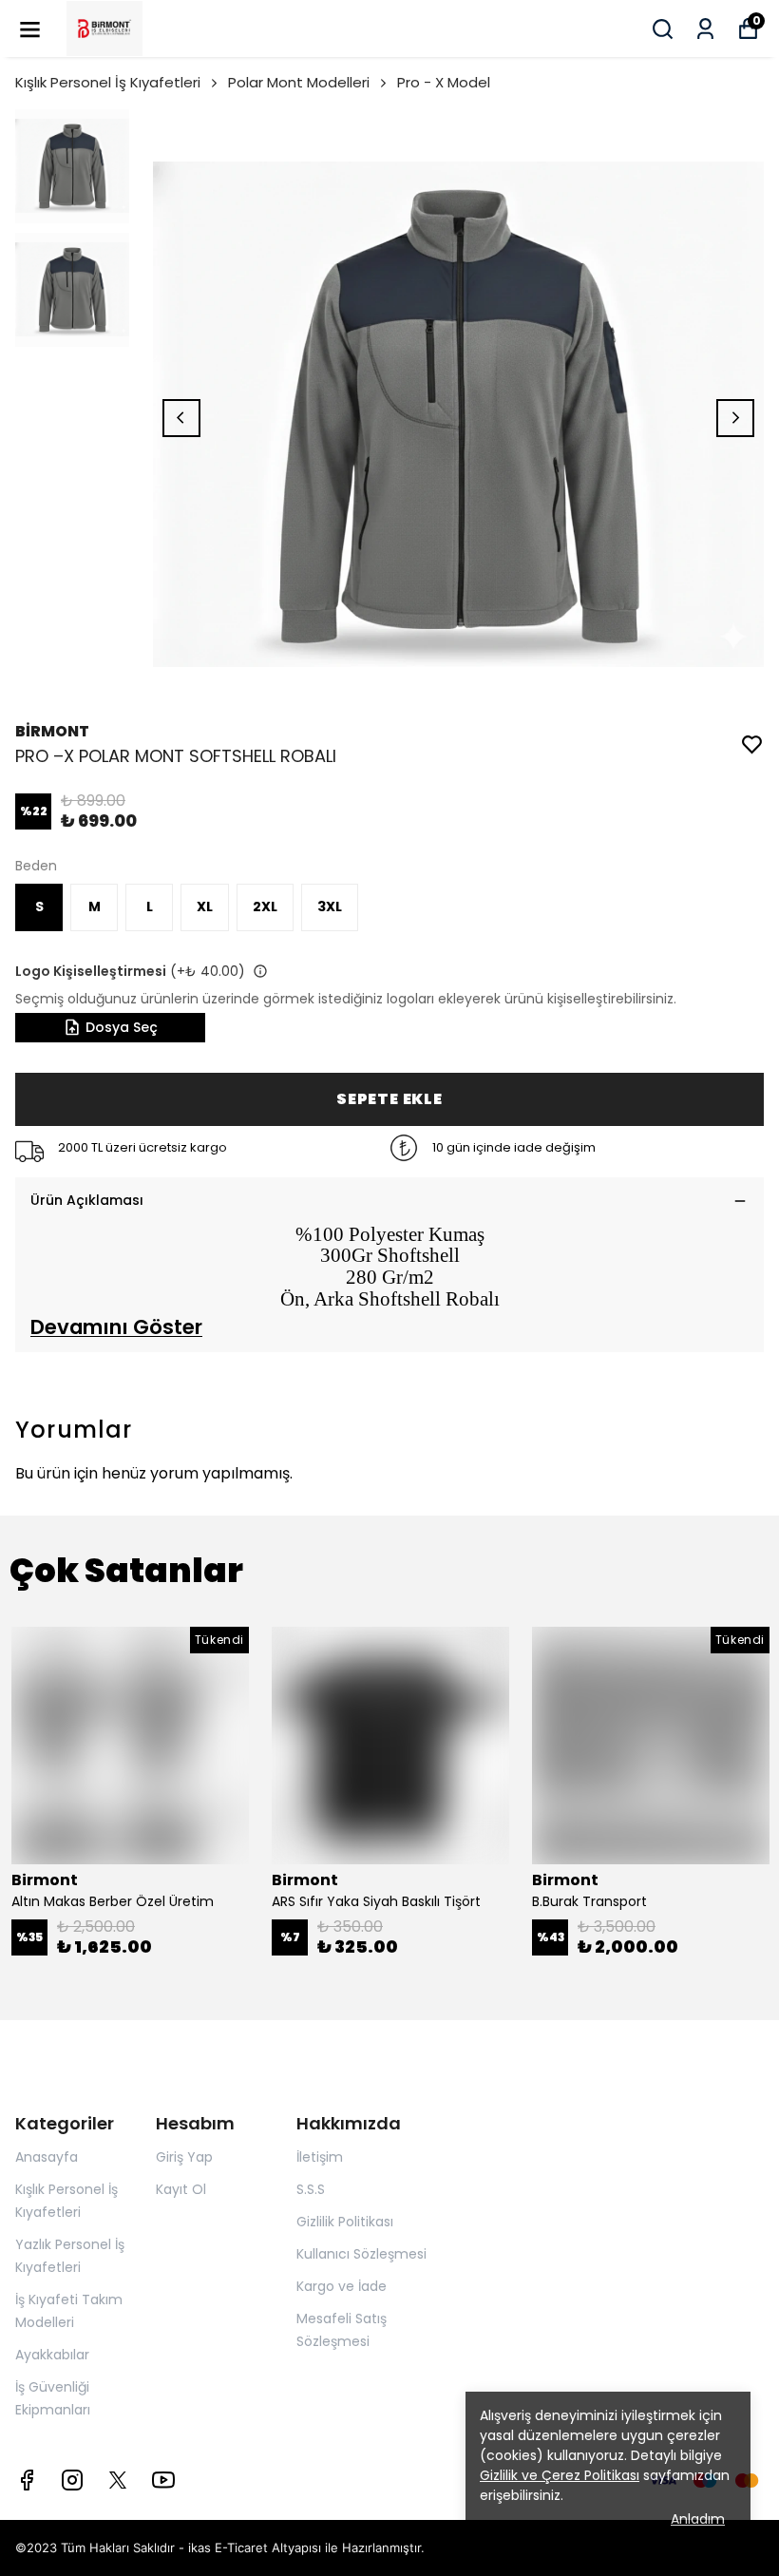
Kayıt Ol (181, 2189)
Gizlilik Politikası (345, 2222)
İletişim (320, 2157)
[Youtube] (163, 2480)
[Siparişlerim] (705, 29)
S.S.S (311, 2189)
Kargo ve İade (342, 2286)
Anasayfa (47, 2157)
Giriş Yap (184, 2157)
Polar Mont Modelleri (299, 82)
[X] (118, 2480)
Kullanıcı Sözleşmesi (361, 2254)
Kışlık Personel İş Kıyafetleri (108, 82)
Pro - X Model (444, 82)
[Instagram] (72, 2480)
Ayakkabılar (52, 2355)
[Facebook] (27, 2480)
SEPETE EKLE (389, 1099)
